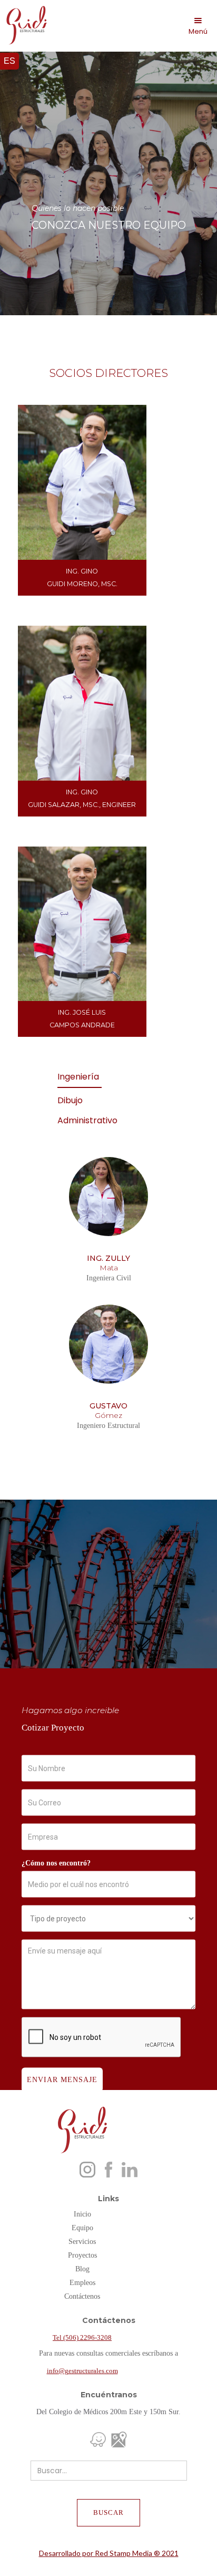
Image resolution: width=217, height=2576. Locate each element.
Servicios (82, 2242)
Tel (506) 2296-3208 (82, 2337)
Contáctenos (82, 2296)
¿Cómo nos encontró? (56, 1863)
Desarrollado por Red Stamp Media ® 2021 (109, 2553)
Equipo (82, 2228)
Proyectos (82, 2255)
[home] (24, 25)
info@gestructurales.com (82, 2371)
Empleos (82, 2283)
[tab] (80, 1077)
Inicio (82, 2214)
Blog (82, 2269)
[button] (198, 26)
